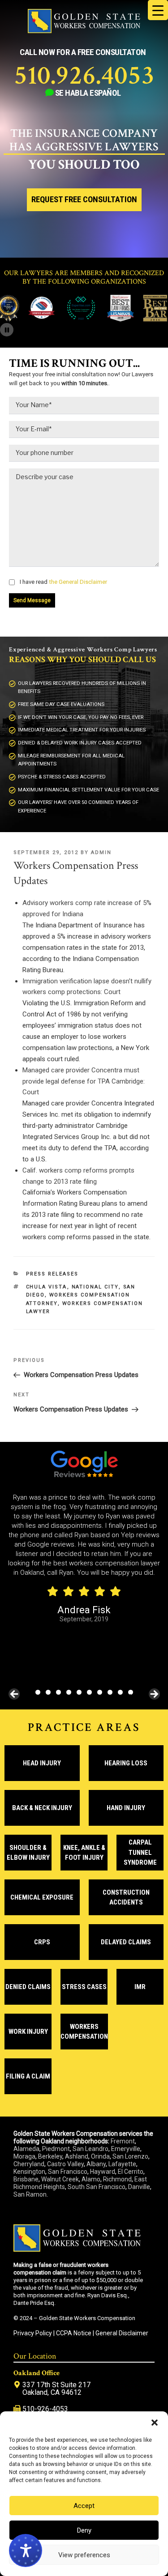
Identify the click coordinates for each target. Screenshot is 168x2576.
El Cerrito (131, 2172)
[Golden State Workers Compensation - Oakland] (84, 31)
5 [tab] (79, 1692)
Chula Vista (47, 1287)
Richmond (117, 2179)
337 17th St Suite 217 (56, 2385)
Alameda (26, 2149)
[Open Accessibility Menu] (26, 2550)
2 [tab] (48, 1692)
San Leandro (90, 2149)
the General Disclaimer (77, 582)
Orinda (100, 2156)
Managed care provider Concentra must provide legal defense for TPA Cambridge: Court (84, 1081)
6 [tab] (89, 1692)
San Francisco (68, 2172)
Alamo (91, 2179)
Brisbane (26, 2179)
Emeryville (126, 2149)
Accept (84, 2506)
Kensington (29, 2172)
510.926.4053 (84, 76)
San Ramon (30, 2194)
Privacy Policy (33, 2333)
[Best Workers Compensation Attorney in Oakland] (68, 319)
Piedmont (56, 2149)
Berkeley (50, 2156)
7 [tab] (100, 1692)
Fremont (123, 2141)
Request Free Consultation (84, 200)
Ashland (77, 2156)
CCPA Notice (74, 2333)
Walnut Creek (60, 2179)
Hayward (103, 2172)
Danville (139, 2187)
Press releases (52, 1274)
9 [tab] (120, 1692)
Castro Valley (65, 2164)
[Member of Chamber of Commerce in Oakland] (29, 319)
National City (95, 1287)
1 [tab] (38, 1692)
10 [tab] (131, 1692)
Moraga (24, 2156)
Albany (96, 2164)
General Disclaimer (122, 2333)
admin (101, 852)
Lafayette (122, 2164)
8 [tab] (110, 1692)
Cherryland (29, 2164)
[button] (155, 2423)
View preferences (84, 2555)
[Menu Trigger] (158, 10)
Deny (84, 2530)
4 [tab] (69, 1692)
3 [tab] (58, 1692)
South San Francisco (97, 2187)
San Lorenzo (130, 2156)
